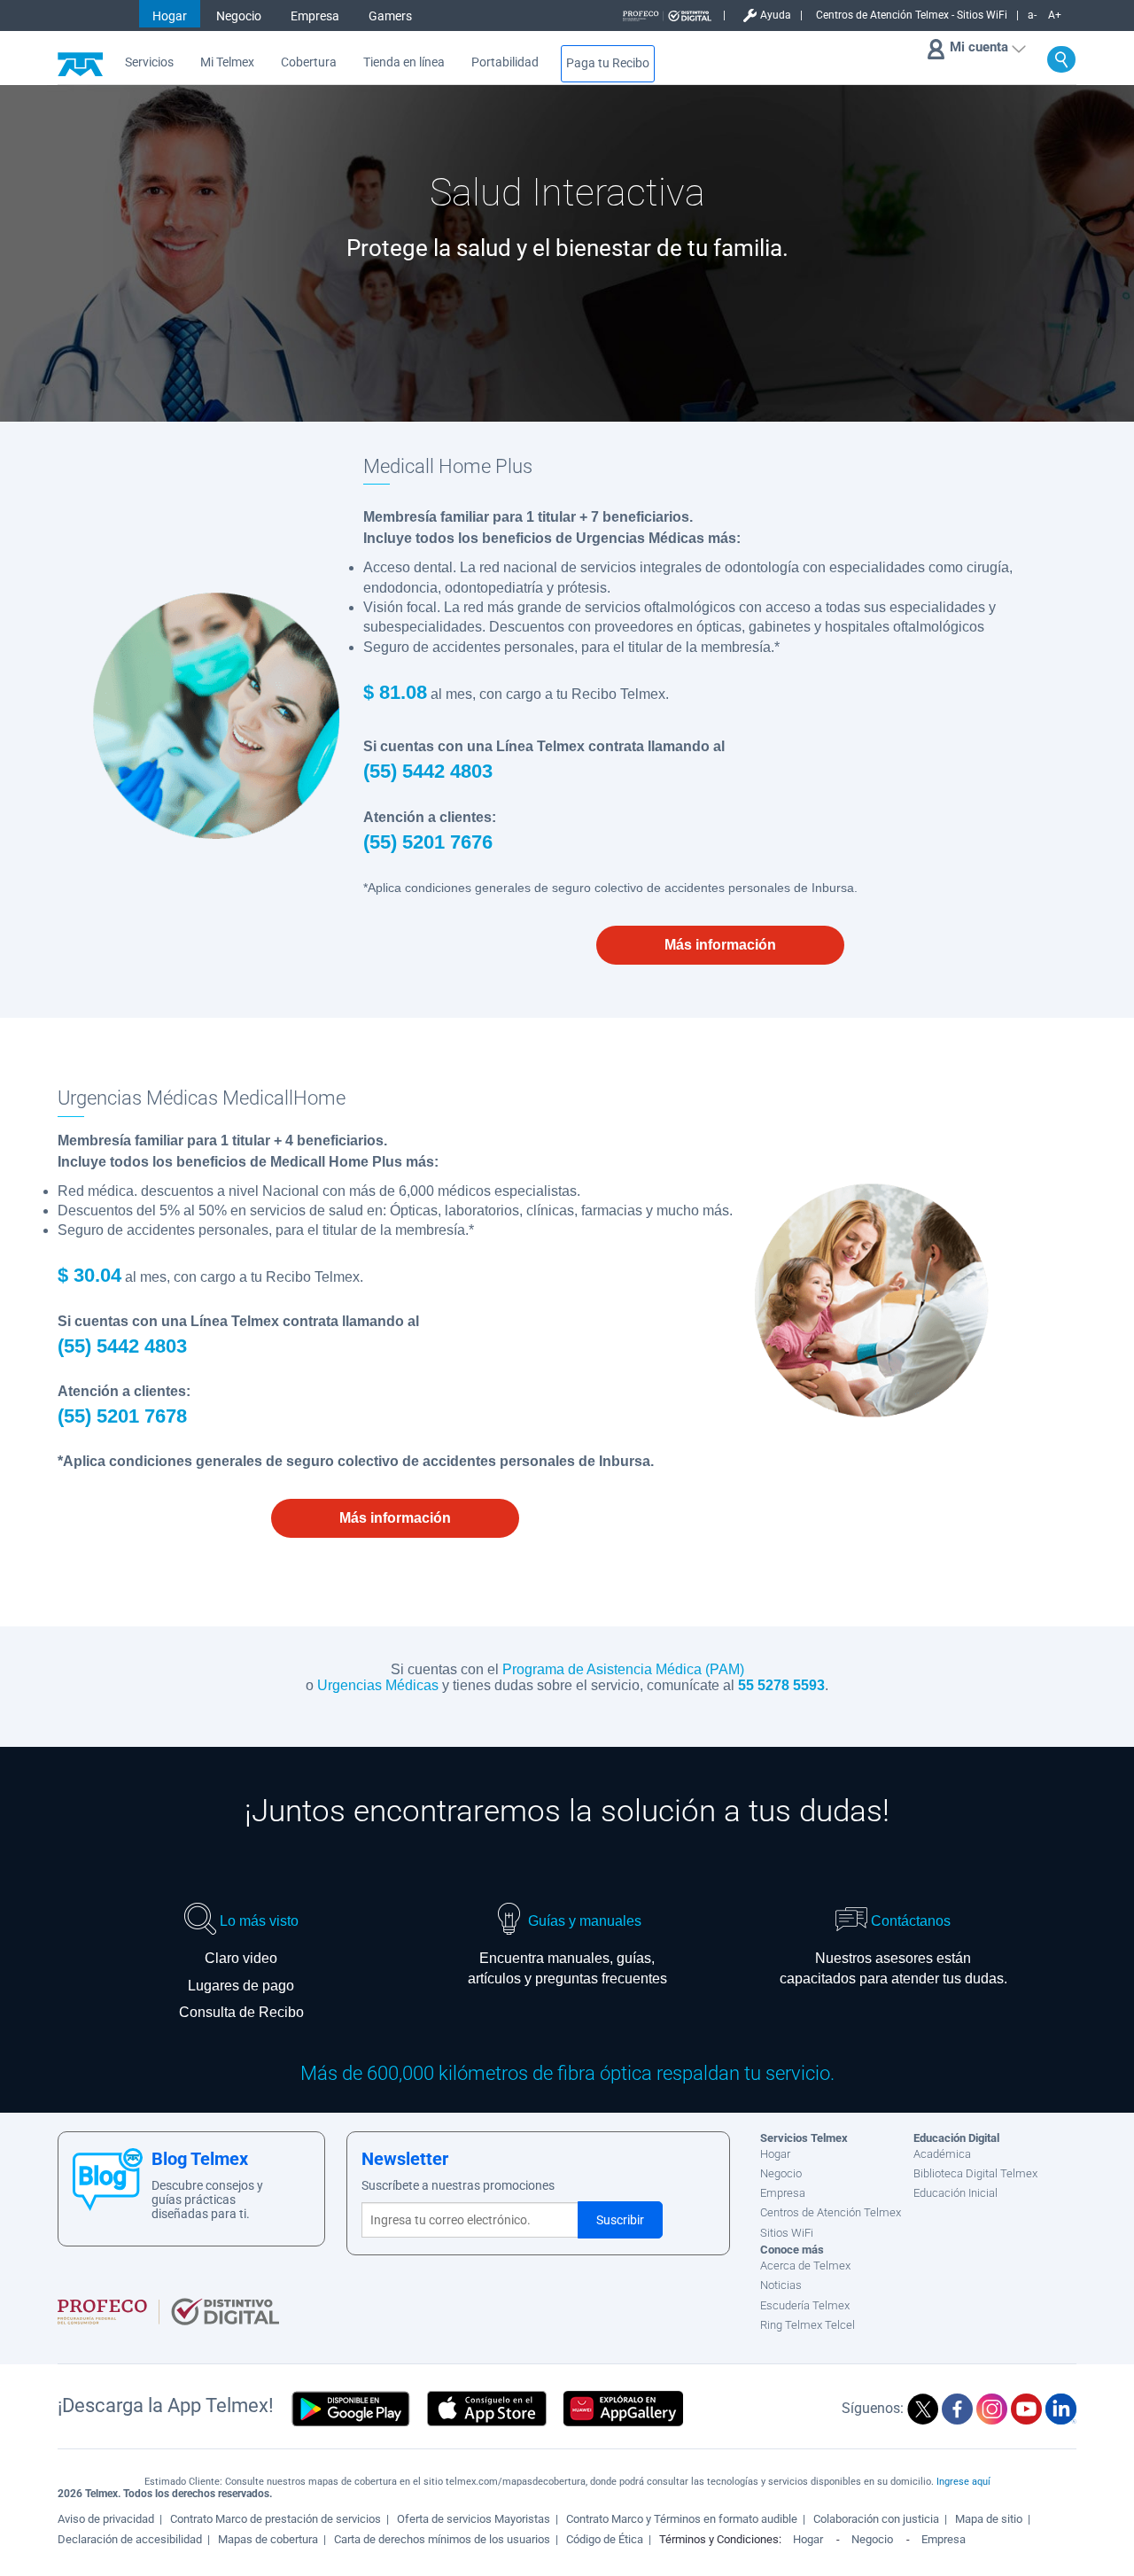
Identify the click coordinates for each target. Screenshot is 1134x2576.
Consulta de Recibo (241, 2012)
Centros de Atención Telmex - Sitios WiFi (912, 15)
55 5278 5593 (781, 1685)
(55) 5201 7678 (122, 1416)
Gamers (390, 16)
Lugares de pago (241, 1986)
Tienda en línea (404, 62)
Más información (720, 945)
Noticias (781, 2285)
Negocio (239, 16)
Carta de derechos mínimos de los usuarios (442, 2539)
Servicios (149, 62)
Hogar (170, 16)
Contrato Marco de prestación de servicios (276, 2519)
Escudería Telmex (805, 2305)
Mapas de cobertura (268, 2539)
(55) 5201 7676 (428, 842)
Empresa (315, 16)
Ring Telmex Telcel (808, 2325)
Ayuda (776, 15)
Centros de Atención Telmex (831, 2212)
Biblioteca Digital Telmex (975, 2173)
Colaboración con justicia (876, 2519)
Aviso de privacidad (106, 2519)
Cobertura (309, 62)
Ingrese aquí (963, 2482)
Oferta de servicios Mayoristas (474, 2519)
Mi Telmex (227, 62)
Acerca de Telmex (805, 2266)
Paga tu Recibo (608, 63)
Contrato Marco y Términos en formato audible (682, 2519)
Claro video (241, 1958)
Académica (942, 2154)
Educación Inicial (955, 2193)
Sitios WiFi (787, 2233)
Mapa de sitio (989, 2519)
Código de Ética (605, 2539)
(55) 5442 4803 (428, 771)
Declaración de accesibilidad (130, 2539)
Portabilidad (505, 62)
